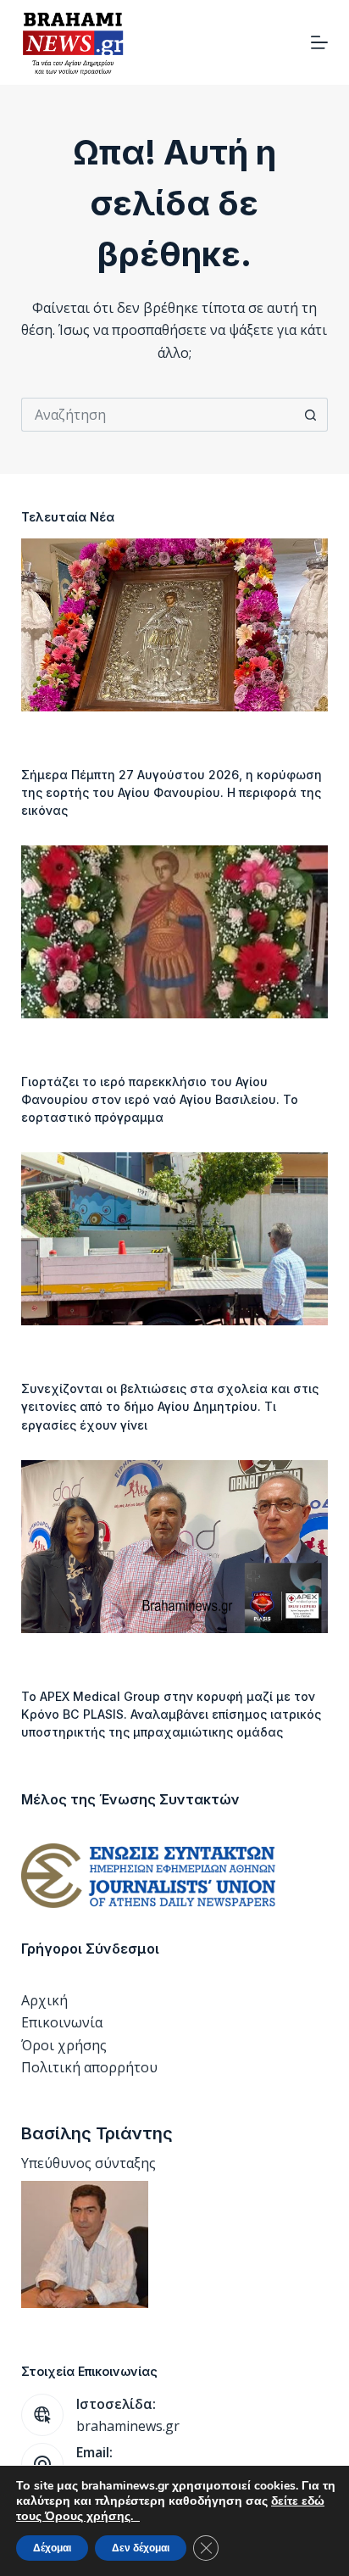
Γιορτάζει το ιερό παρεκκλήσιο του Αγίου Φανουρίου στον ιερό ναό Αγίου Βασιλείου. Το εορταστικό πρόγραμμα (160, 1099)
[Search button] (311, 415)
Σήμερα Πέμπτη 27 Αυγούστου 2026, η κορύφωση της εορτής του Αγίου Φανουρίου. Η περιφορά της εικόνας (172, 792)
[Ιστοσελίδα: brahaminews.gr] (42, 2415)
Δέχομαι (52, 2548)
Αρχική (44, 2000)
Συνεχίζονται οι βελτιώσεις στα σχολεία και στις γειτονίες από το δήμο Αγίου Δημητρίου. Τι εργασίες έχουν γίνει (170, 1406)
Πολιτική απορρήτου (89, 2067)
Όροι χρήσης (64, 2045)
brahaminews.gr (128, 2426)
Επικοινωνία (62, 2022)
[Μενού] (319, 42)
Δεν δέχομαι (141, 2548)
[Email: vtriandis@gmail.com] (42, 2464)
